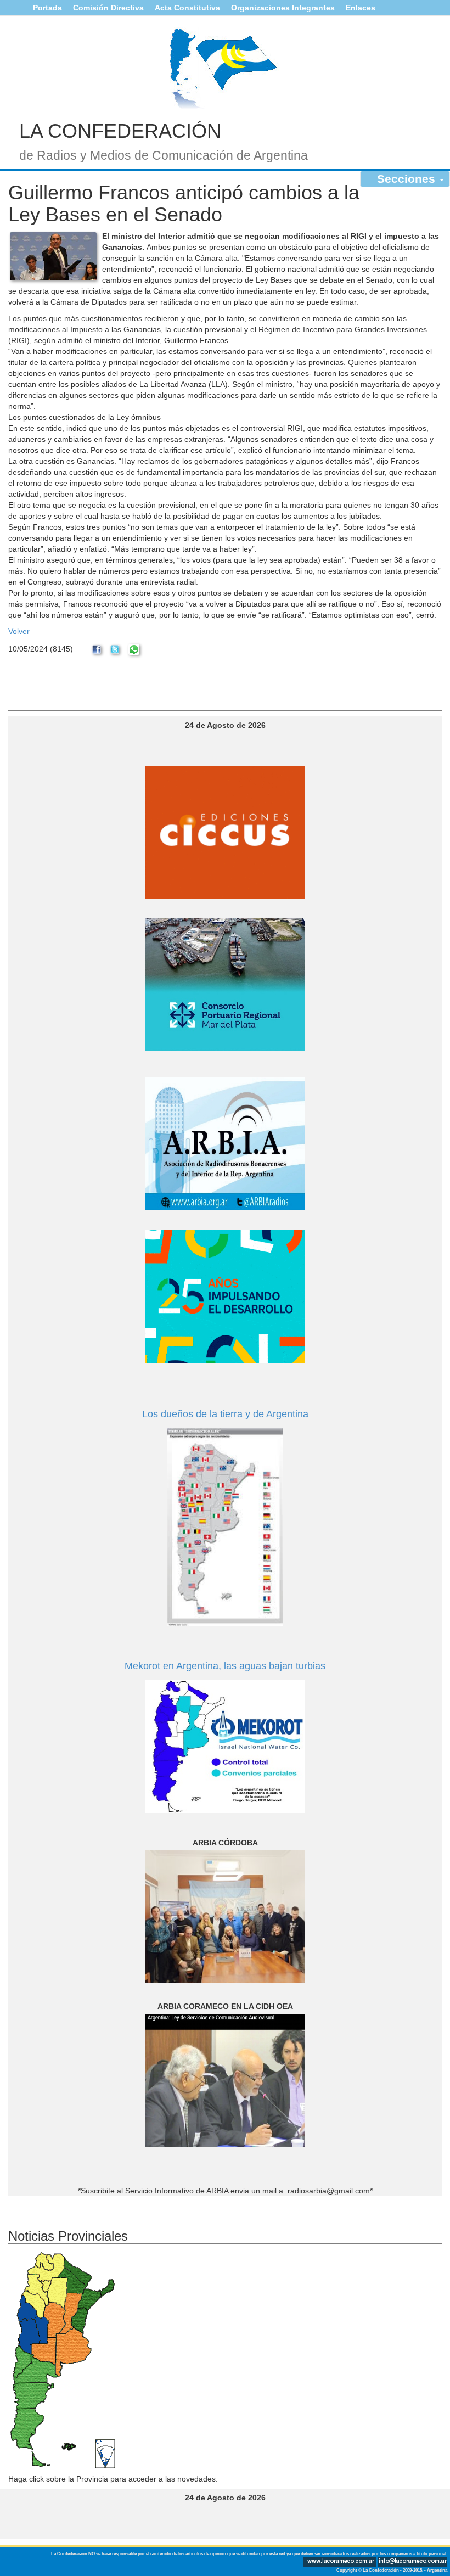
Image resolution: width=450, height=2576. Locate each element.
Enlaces (361, 8)
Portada (47, 8)
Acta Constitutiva (187, 8)
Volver (19, 631)
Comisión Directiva (108, 8)
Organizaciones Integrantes (283, 8)
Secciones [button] (408, 179)
